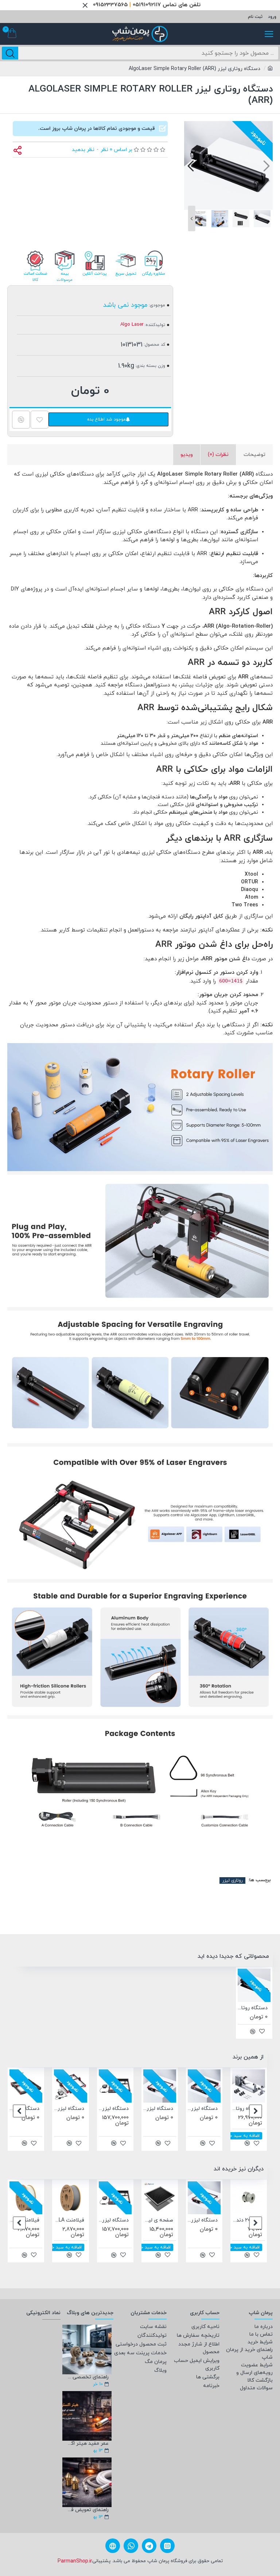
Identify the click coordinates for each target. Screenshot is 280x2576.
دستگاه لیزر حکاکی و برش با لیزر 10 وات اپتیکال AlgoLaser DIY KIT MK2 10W (149, 2109)
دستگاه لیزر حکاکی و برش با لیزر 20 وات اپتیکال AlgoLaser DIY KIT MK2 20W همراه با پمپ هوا (60, 2109)
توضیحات (254, 455)
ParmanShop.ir (75, 2561)
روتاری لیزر (232, 1880)
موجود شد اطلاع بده (106, 419)
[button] (266, 165)
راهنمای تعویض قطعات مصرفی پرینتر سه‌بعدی (87, 2510)
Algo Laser (132, 325)
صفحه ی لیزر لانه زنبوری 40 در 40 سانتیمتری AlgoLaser (128, 2220)
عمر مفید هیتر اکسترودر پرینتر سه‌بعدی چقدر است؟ (87, 2443)
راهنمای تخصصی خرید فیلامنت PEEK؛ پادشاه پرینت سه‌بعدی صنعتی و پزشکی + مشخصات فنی (87, 2377)
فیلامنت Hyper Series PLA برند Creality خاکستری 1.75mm (38, 2220)
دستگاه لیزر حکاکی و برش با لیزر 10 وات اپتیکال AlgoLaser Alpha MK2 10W (194, 2109)
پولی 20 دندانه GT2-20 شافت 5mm (217, 2220)
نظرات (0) (218, 455)
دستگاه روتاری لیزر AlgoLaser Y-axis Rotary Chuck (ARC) (238, 2109)
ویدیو (187, 455)
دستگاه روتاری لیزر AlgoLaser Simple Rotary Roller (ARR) (253, 2008)
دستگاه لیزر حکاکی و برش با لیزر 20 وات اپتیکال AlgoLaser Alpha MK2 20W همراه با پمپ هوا (105, 2109)
